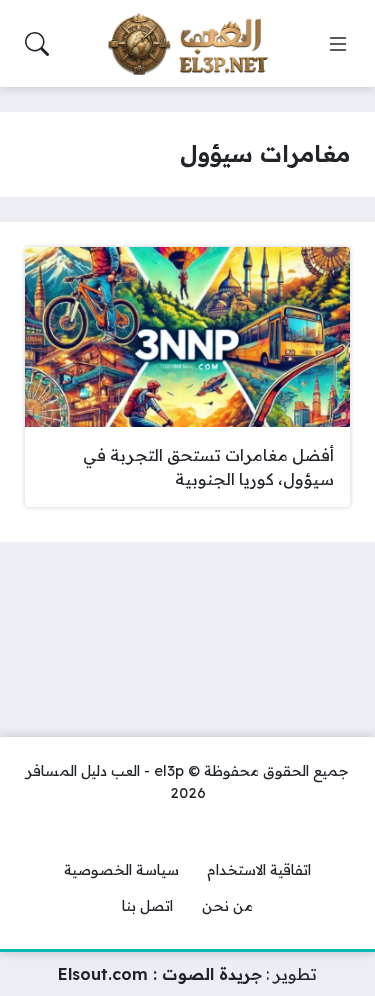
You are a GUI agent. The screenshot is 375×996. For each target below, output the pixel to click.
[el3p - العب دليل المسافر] (188, 44)
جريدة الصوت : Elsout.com (160, 974)
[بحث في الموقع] (37, 44)
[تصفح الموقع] (338, 44)
